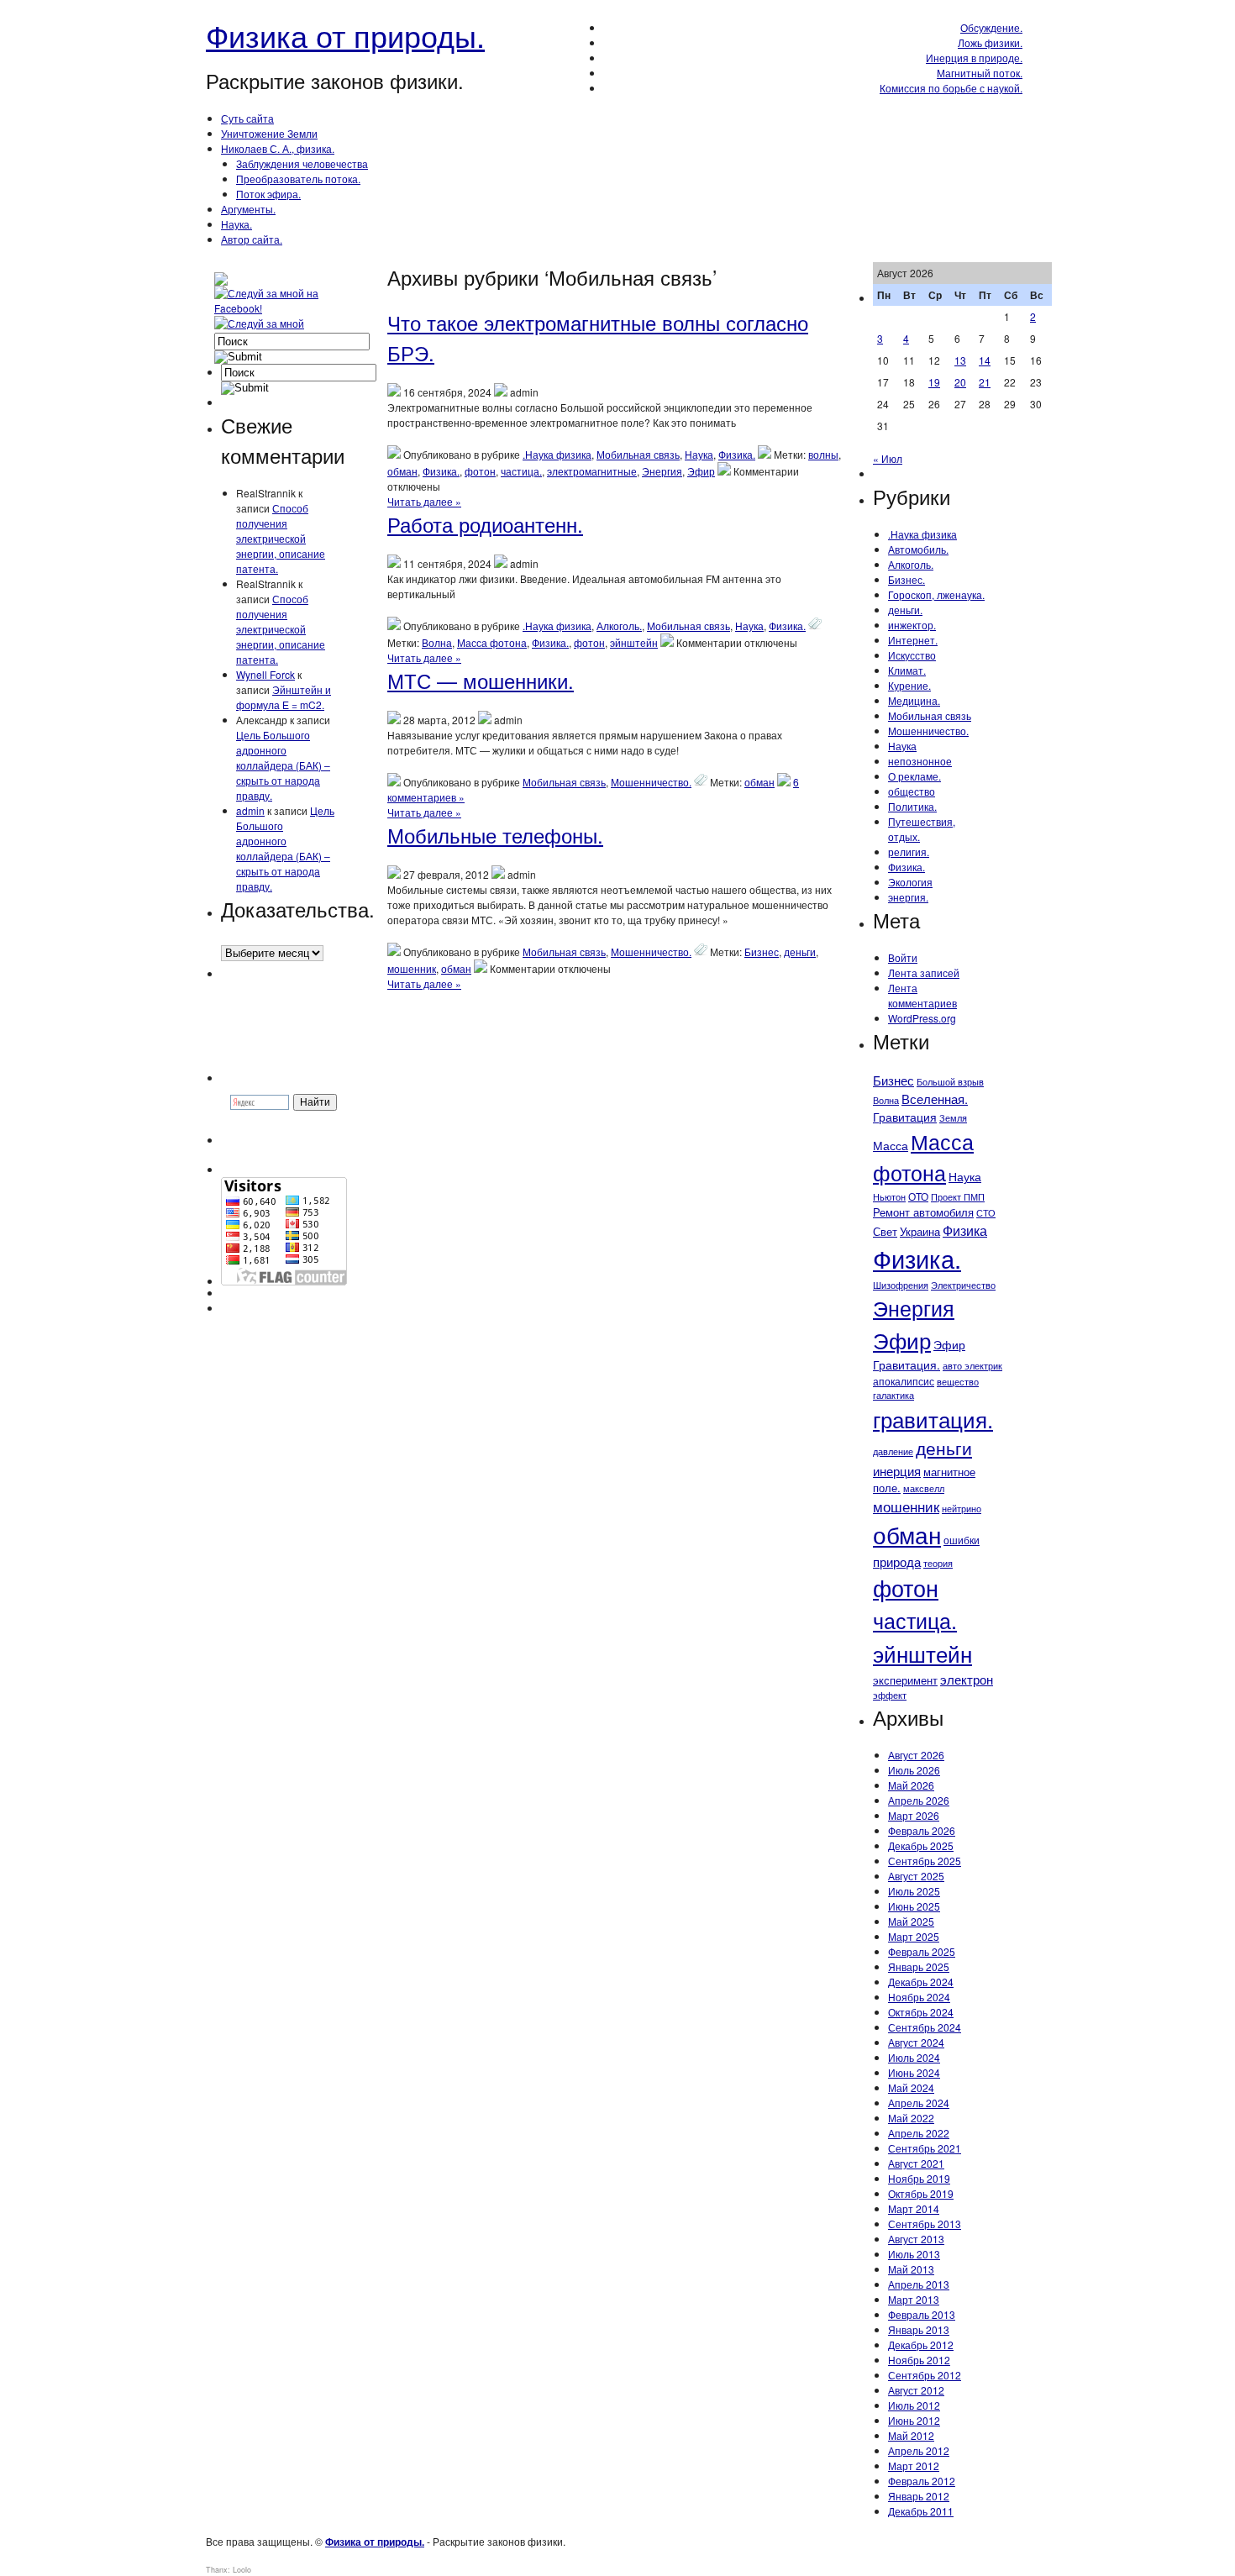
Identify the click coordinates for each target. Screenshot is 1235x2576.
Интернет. (913, 640)
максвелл (924, 1488)
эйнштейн (634, 642)
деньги (800, 952)
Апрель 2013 (919, 2284)
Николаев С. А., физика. (278, 148)
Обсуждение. (991, 27)
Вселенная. (935, 1099)
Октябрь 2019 (921, 2193)
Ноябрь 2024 (919, 1997)
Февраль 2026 (922, 1830)
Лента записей (924, 973)
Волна (437, 642)
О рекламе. (914, 776)
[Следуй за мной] (261, 323)
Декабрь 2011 (921, 2511)
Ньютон (889, 1197)
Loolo (242, 2570)
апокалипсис (904, 1381)
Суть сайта (247, 118)
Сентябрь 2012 (925, 2375)
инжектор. (912, 625)
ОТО (918, 1196)
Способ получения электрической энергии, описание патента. (281, 538)
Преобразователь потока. (298, 179)
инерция (897, 1471)
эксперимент (905, 1680)
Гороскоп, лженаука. (936, 594)
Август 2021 (916, 2163)
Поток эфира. (268, 194)
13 (960, 360)
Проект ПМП (958, 1196)
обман (402, 471)
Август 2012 (916, 2390)
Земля (953, 1117)
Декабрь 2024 (921, 1982)
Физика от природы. (345, 35)
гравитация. (933, 1419)
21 (985, 382)
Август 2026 (916, 1755)
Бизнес (762, 952)
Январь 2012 (919, 2496)
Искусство (912, 655)
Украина (920, 1231)
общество (912, 791)
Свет (885, 1231)
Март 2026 (914, 1815)
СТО (986, 1212)
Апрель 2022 (919, 2133)
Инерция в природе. (974, 58)
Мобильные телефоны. (495, 835)
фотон (480, 471)
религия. (909, 852)
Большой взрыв (950, 1082)
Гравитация (905, 1117)
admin (250, 810)
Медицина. (914, 700)
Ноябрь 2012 (919, 2360)
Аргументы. (248, 209)
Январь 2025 (919, 1966)
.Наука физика (557, 454)
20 (960, 382)
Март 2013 (914, 2299)
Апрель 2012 (919, 2450)
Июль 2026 (914, 1770)
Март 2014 (914, 2208)
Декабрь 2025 (921, 1845)
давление (893, 1451)
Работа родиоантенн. (485, 524)
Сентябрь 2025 (925, 1861)
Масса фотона (492, 642)
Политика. (912, 806)
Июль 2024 (914, 2057)
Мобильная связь (638, 454)
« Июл (888, 458)
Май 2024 (911, 2087)
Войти (903, 957)
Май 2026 (911, 1785)
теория (938, 1563)
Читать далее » (424, 501)
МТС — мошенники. (481, 680)
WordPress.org (922, 1018)
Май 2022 (911, 2118)
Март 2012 (914, 2466)
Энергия (662, 471)
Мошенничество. (651, 782)
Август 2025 (916, 1876)
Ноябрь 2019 (919, 2178)
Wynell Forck (265, 674)
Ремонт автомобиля (923, 1212)
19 (934, 382)
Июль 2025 (914, 1891)
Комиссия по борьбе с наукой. (951, 88)
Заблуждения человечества (302, 163)
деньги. (905, 610)
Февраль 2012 (922, 2481)
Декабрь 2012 (921, 2345)
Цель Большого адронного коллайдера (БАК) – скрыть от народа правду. (283, 765)
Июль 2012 (914, 2405)
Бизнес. (907, 579)
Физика (965, 1230)
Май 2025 (911, 1921)
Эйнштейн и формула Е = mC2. (284, 697)
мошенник (412, 968)
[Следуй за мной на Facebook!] (281, 308)
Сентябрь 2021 (925, 2148)
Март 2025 (914, 1936)
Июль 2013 (914, 2254)
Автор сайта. (252, 239)
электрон (967, 1679)
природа (897, 1561)
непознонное (920, 761)
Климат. (907, 670)
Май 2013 (911, 2269)
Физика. (737, 454)
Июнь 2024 (914, 2072)
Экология (910, 882)
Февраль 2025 (922, 1951)
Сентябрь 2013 (925, 2224)
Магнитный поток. (980, 73)
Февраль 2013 (922, 2314)
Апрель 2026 (919, 1800)
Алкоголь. (619, 626)
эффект (890, 1695)
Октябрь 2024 (921, 2012)
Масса (891, 1145)
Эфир (701, 471)
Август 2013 (916, 2239)
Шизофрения (901, 1285)
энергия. (908, 897)
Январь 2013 (919, 2329)
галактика (893, 1395)
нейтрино (962, 1509)
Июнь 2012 (914, 2420)
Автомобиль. (918, 549)
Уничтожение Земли (269, 133)
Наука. (236, 224)
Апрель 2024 (919, 2103)
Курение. (909, 685)
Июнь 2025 (914, 1906)
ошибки (962, 1540)
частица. (521, 471)
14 (985, 360)
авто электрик (972, 1365)
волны (823, 454)
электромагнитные (592, 471)
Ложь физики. (990, 42)
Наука (699, 454)
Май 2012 (911, 2435)
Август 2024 (916, 2042)
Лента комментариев (922, 995)
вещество (958, 1381)
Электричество (963, 1285)
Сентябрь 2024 (925, 2027)
